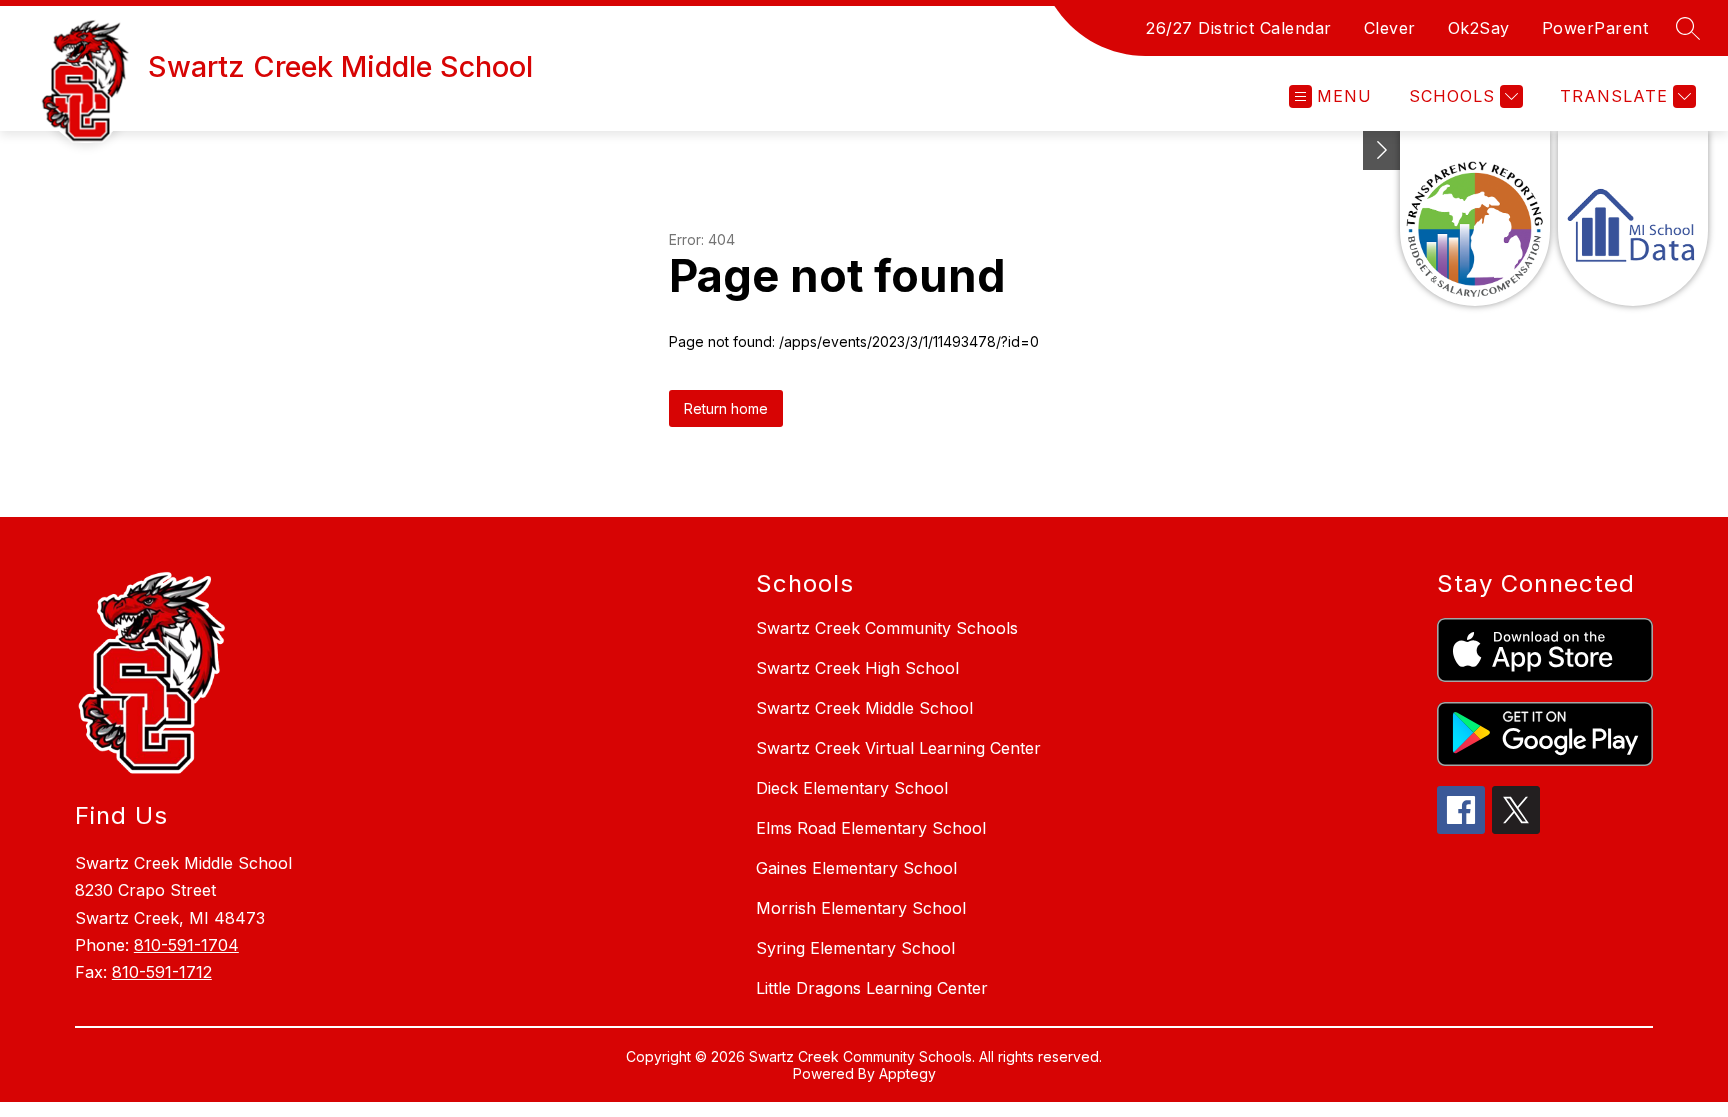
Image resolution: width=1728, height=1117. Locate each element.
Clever (1390, 28)
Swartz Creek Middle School (864, 708)
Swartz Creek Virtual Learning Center (898, 748)
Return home (726, 408)
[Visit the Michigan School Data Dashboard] (1633, 218)
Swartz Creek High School (857, 668)
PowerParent (1595, 28)
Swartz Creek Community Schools (887, 628)
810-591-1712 (162, 972)
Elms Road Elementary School (871, 828)
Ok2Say (1479, 28)
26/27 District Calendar (1239, 28)
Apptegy (907, 1073)
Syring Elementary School (855, 948)
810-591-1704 (186, 945)
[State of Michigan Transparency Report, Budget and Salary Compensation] (1475, 218)
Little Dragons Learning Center (872, 988)
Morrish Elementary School (861, 908)
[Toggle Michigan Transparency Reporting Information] (1382, 150)
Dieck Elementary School (852, 788)
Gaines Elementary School (856, 868)
